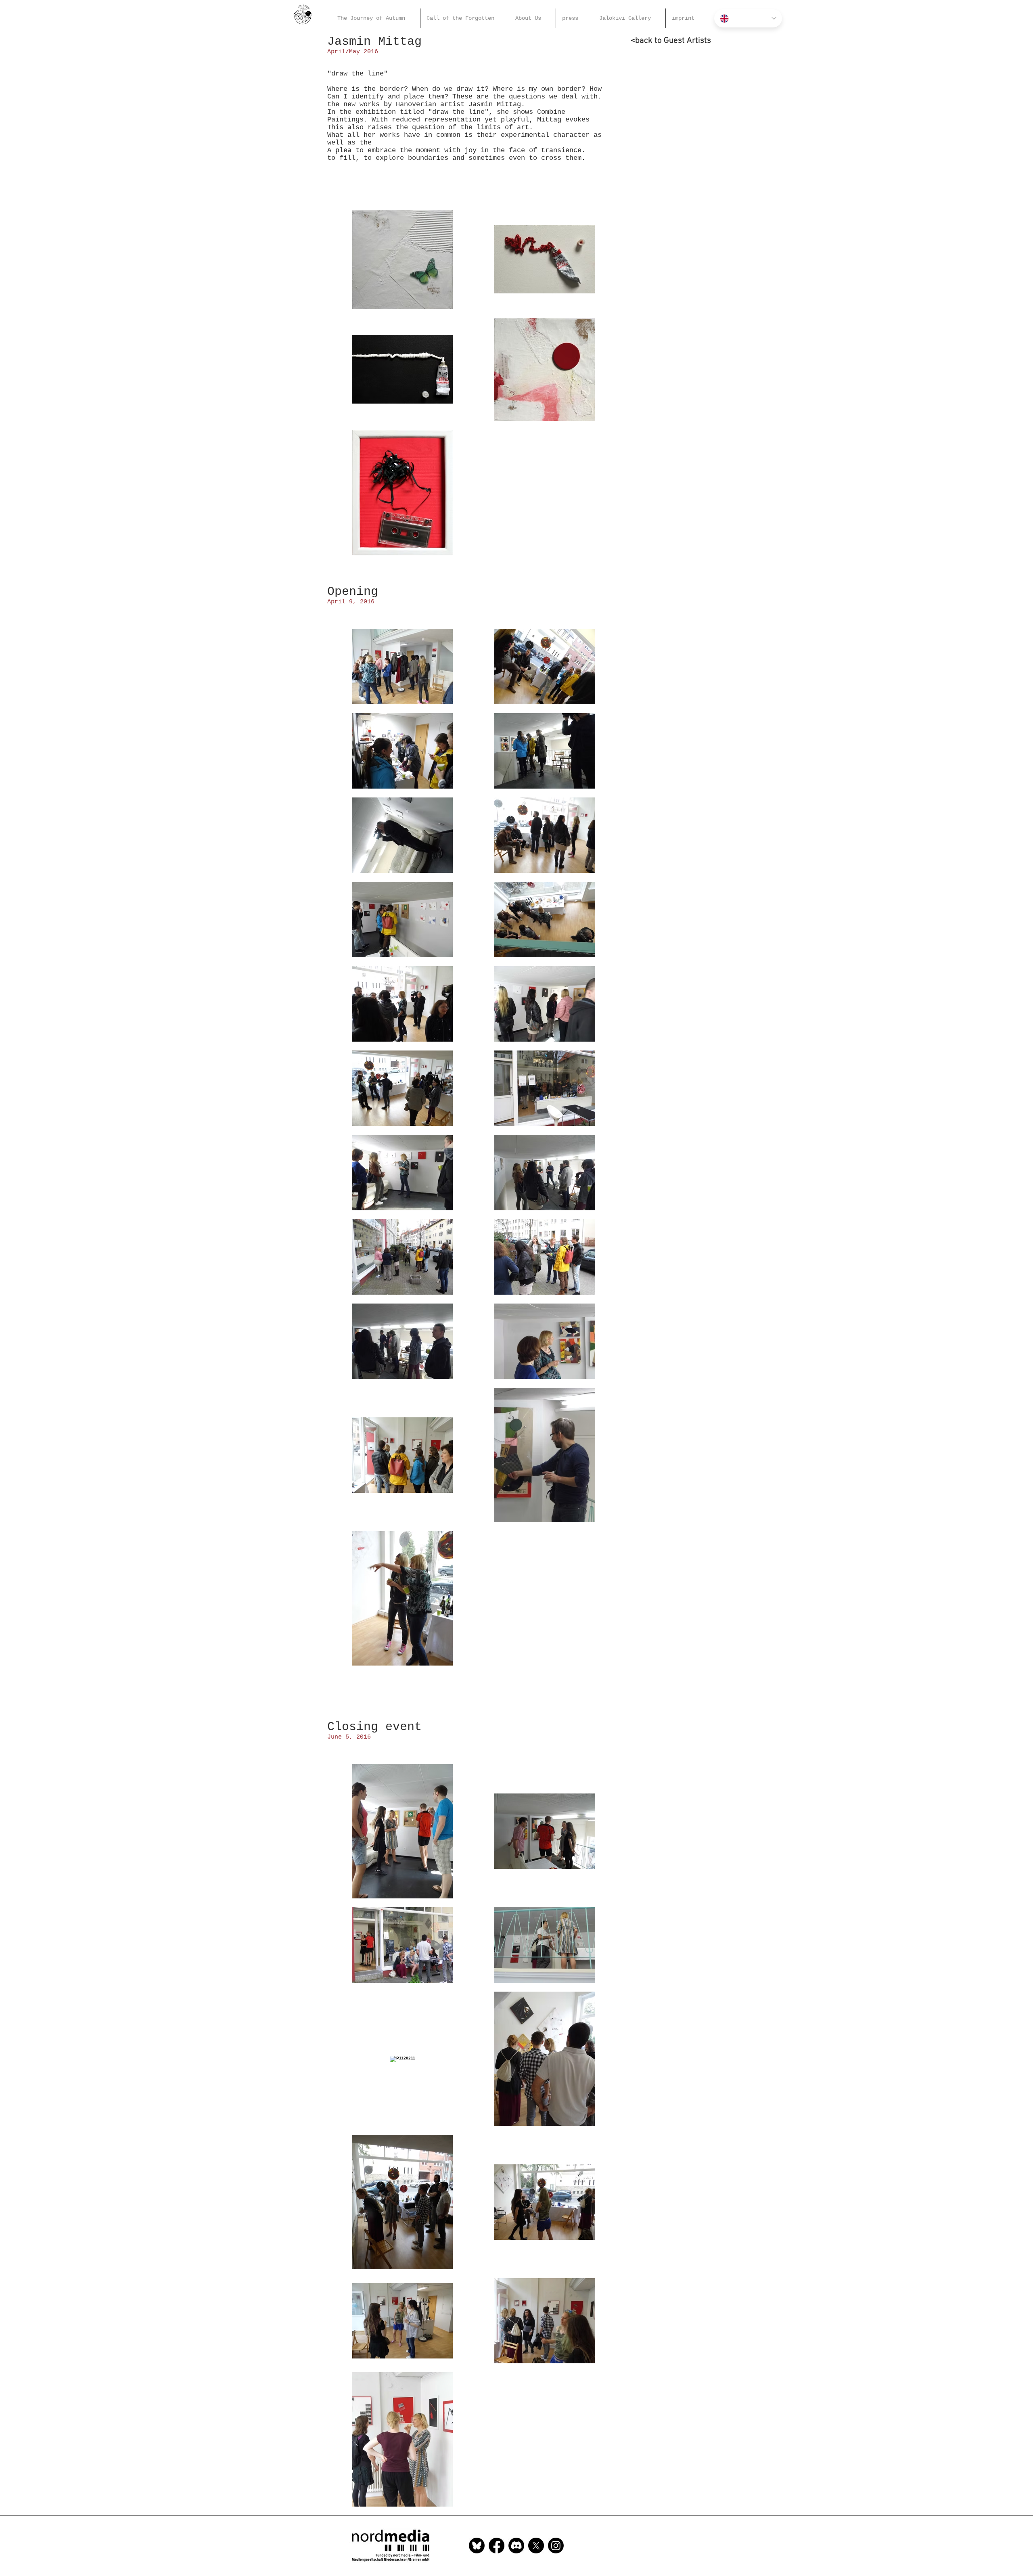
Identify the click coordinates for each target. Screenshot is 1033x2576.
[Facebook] (497, 2546)
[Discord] (516, 2546)
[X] (536, 2546)
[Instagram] (556, 2546)
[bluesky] (477, 2546)
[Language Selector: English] (748, 18)
